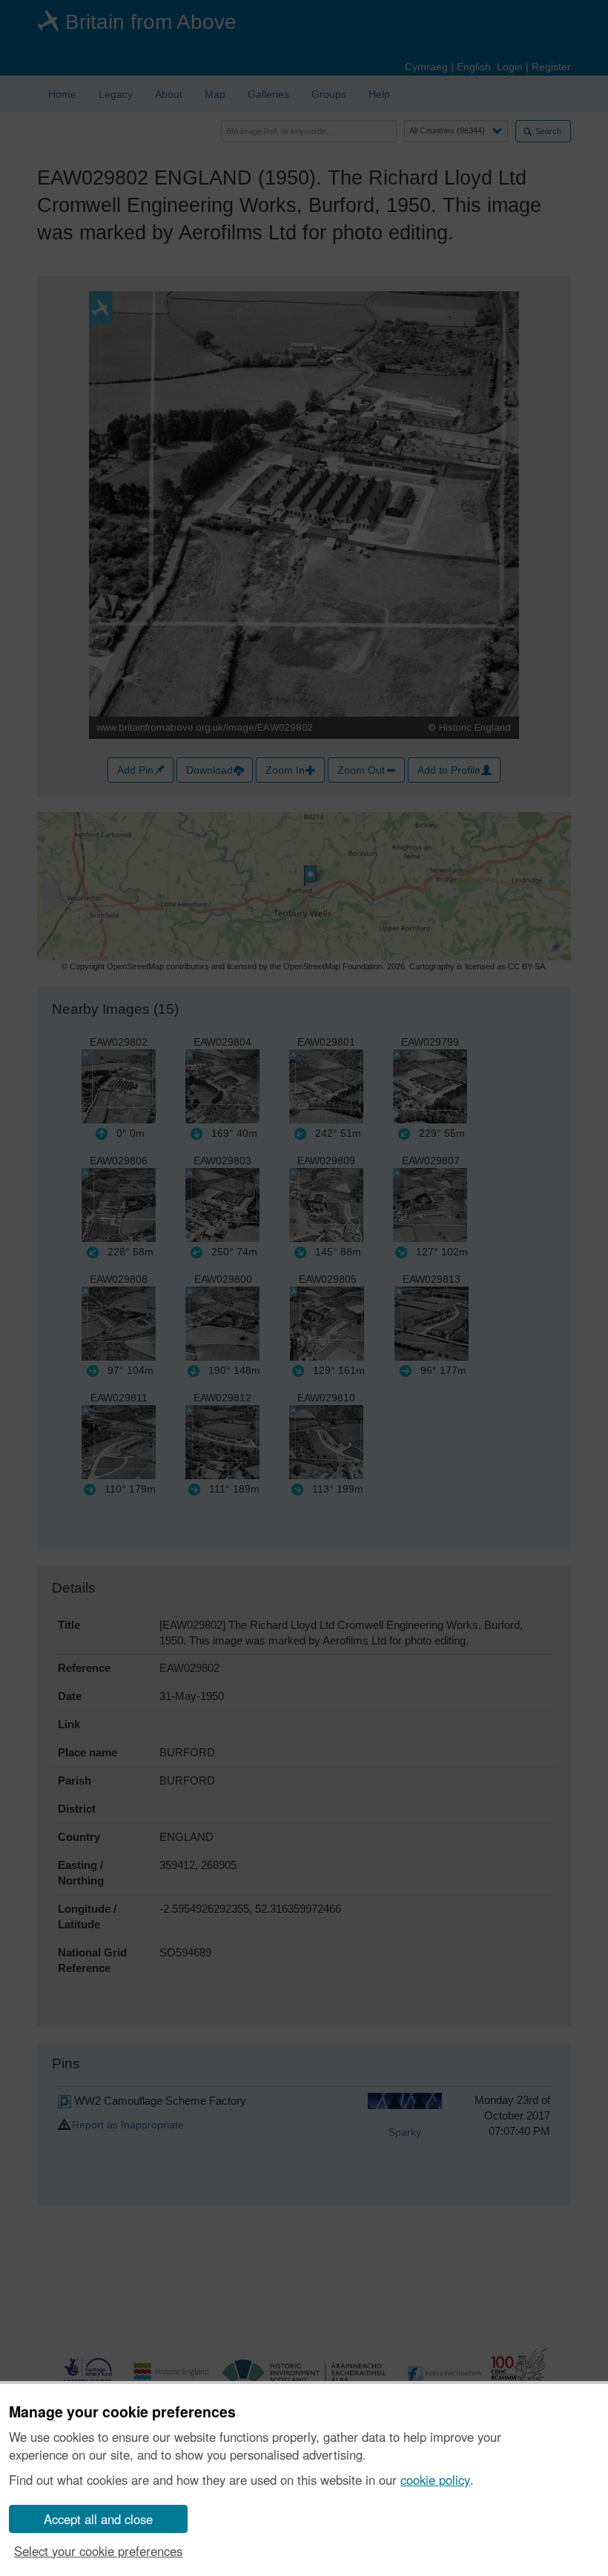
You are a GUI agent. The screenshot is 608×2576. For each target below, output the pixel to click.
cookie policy (435, 2480)
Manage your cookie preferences (122, 2412)
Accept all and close (98, 2519)
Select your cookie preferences (98, 2551)
